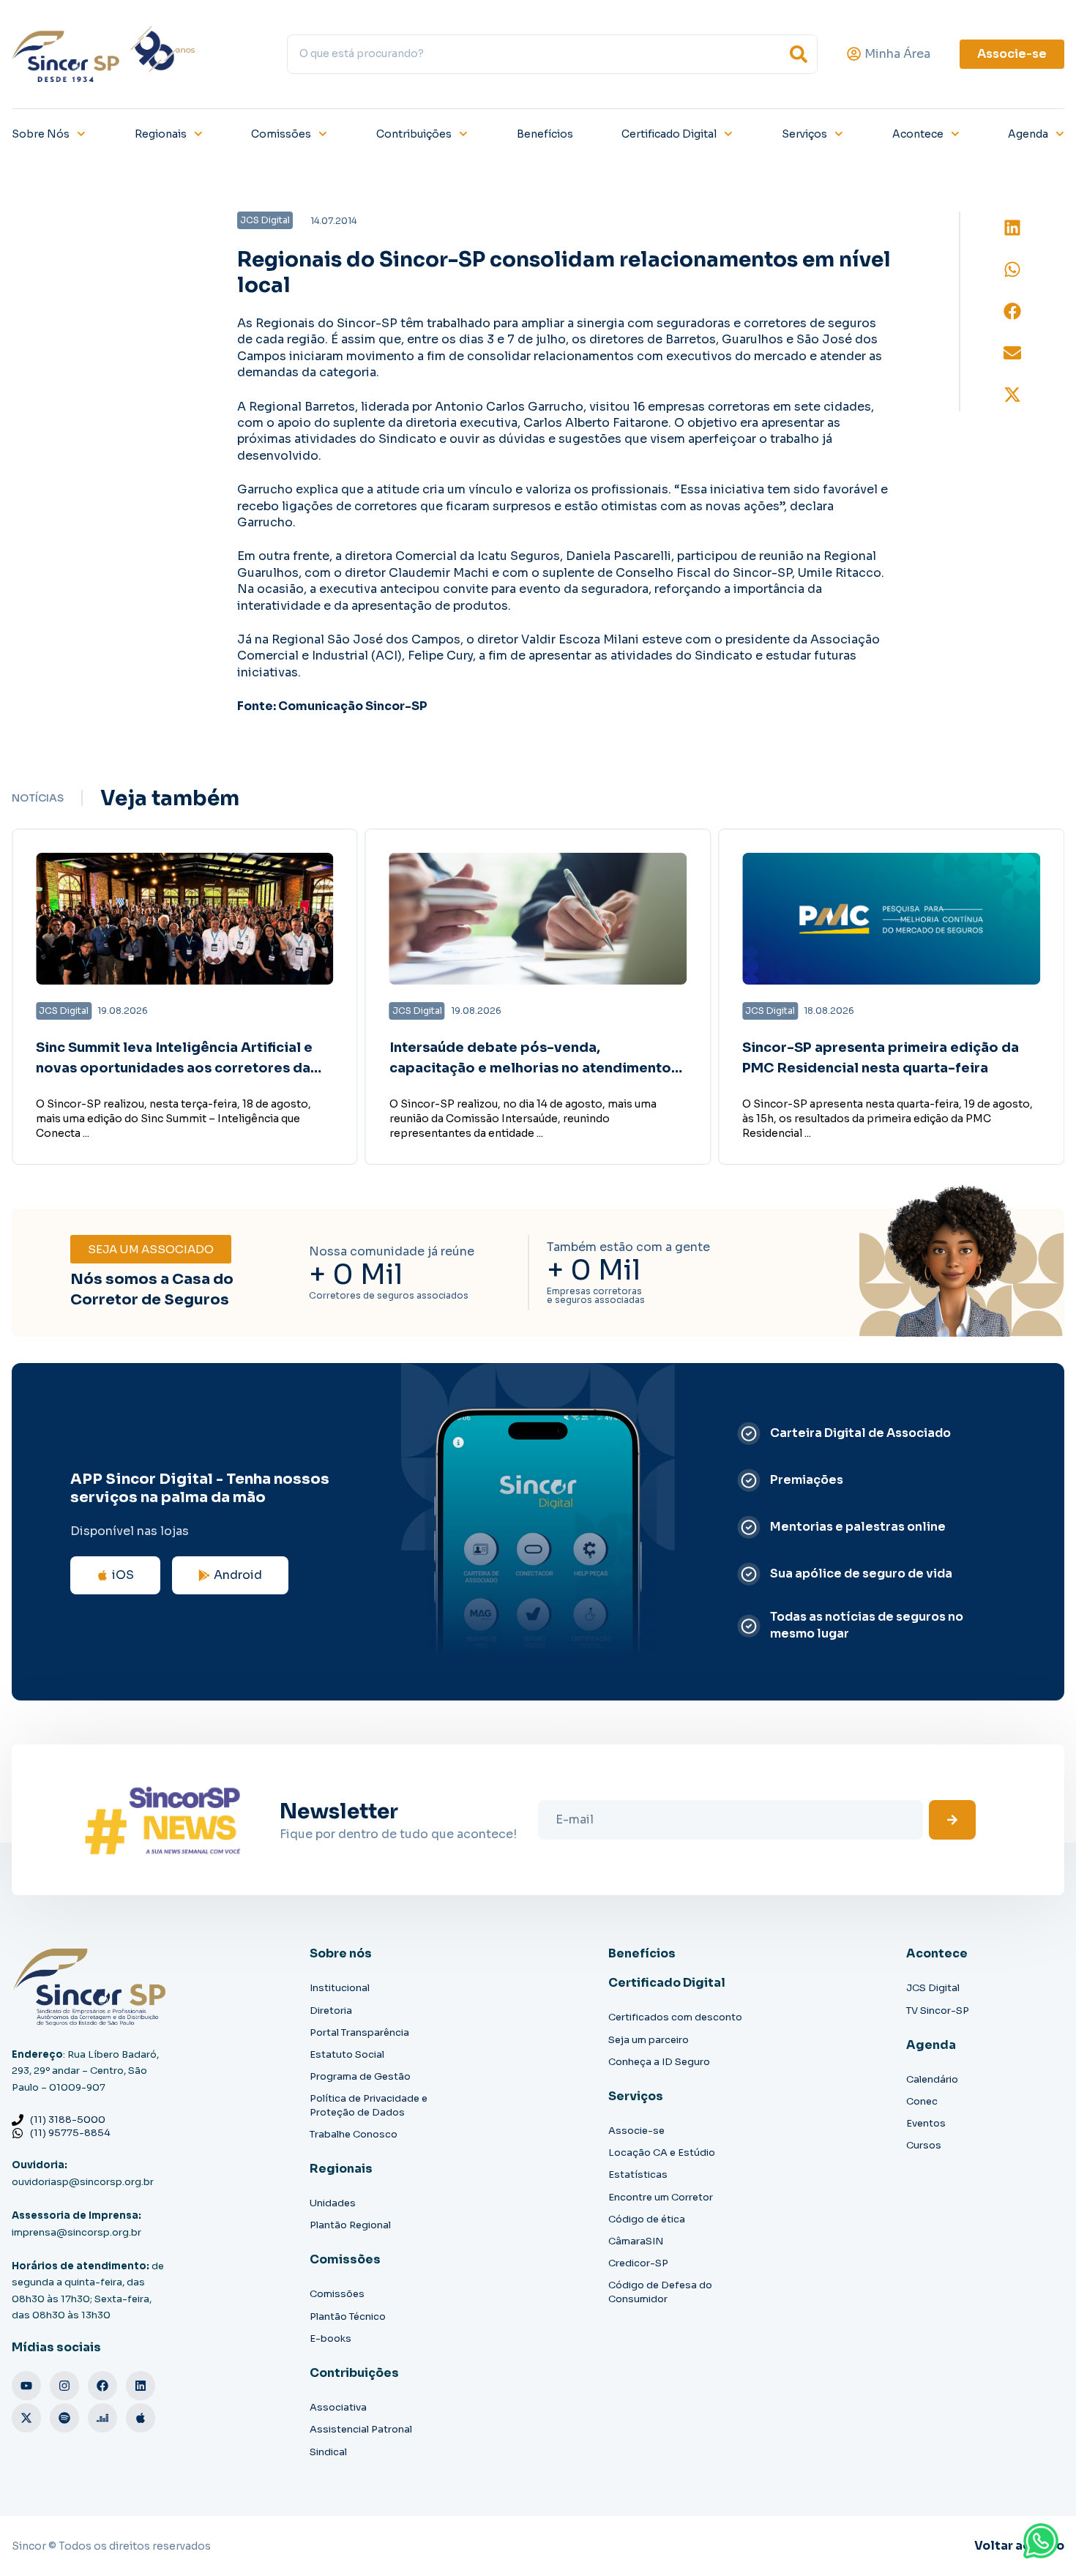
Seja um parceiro (649, 2040)
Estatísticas (638, 2174)
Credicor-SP (638, 2263)
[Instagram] (64, 2386)
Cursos (924, 2145)
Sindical (328, 2452)
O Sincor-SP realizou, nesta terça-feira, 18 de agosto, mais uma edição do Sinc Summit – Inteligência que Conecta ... (173, 1119)
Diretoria (331, 2011)
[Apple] (141, 2418)
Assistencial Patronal (361, 2429)
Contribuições (414, 134)
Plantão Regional (350, 2225)
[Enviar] (952, 1820)
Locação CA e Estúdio (662, 2153)
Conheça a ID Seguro (659, 2062)
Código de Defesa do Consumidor (660, 2292)
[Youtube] (26, 2386)
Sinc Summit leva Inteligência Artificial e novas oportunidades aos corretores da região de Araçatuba (174, 1069)
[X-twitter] (26, 2418)
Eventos (926, 2123)
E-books (330, 2338)
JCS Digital (933, 1988)
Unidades (333, 2203)
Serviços (804, 134)
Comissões (281, 134)
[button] (1012, 228)
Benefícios (545, 134)
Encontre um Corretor (661, 2197)
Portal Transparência (359, 2032)
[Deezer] (102, 2418)
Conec (922, 2101)
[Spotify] (64, 2418)
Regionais (161, 134)
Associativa (338, 2407)
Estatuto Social (347, 2054)
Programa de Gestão (360, 2076)
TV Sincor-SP (938, 2011)
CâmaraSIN (636, 2241)
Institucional (340, 1988)
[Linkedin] (141, 2386)
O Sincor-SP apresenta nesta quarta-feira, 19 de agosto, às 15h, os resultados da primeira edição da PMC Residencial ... (888, 1119)
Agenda (1028, 134)
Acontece (918, 134)
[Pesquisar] (799, 54)
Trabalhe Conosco (354, 2134)
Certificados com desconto (675, 2017)
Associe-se (636, 2131)
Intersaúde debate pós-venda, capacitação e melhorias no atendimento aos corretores (530, 1069)
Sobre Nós (41, 134)
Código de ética (647, 2219)
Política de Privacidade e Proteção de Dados (369, 2105)
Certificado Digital (669, 134)
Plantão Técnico (348, 2316)
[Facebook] (102, 2386)
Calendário (932, 2079)
